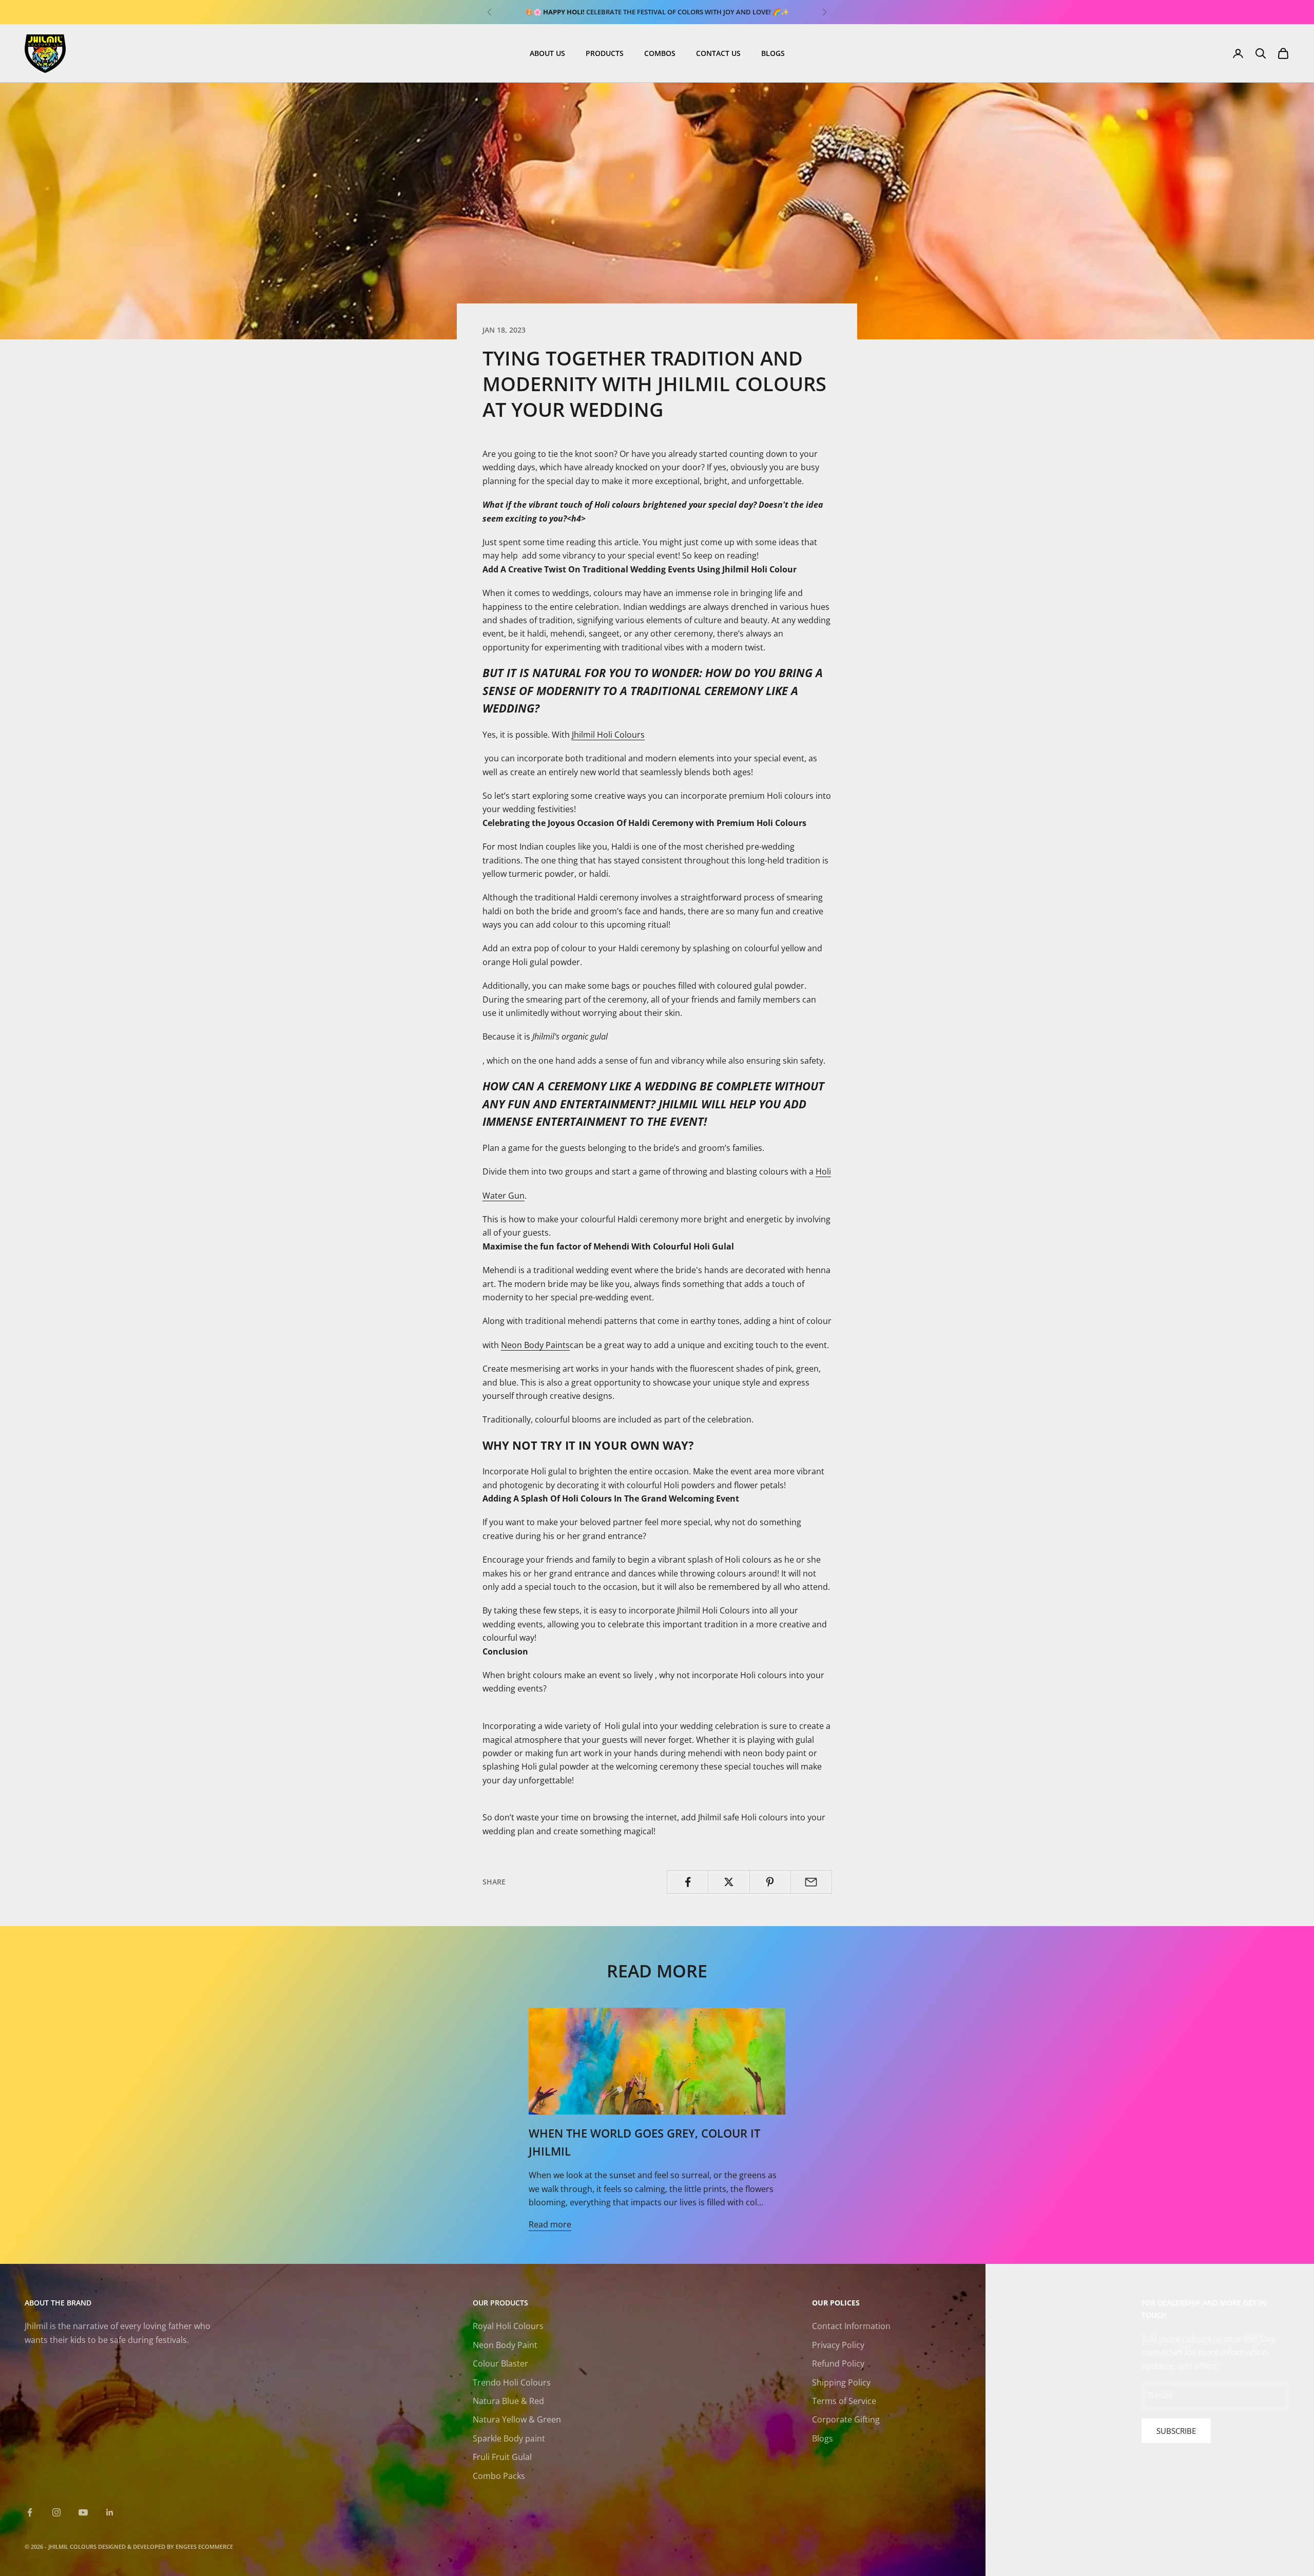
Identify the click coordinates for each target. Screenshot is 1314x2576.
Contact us (718, 53)
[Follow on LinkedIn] (110, 2512)
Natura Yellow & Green (517, 2419)
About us (547, 53)
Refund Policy (838, 2363)
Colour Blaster (500, 2363)
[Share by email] (811, 1882)
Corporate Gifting (846, 2419)
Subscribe (1176, 2431)
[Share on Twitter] (729, 1882)
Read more (550, 2224)
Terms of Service (844, 2401)
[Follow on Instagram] (56, 2512)
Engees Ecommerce (204, 2546)
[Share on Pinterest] (770, 1882)
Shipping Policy (841, 2382)
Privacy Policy (838, 2345)
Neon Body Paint (505, 2345)
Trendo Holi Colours (512, 2382)
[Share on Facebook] (688, 1882)
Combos (660, 53)
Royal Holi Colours (508, 2326)
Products (605, 53)
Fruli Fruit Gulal (502, 2457)
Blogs (773, 53)
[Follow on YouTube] (83, 2512)
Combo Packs (499, 2476)
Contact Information (851, 2326)
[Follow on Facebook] (30, 2512)
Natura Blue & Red (508, 2401)
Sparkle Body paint (509, 2438)
